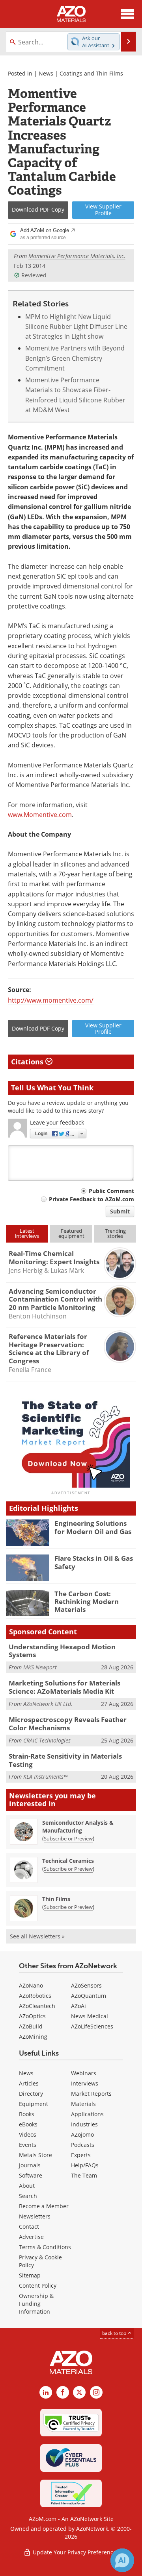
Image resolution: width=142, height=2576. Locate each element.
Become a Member (44, 2206)
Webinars (84, 2073)
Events (28, 2145)
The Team (84, 2175)
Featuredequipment (71, 1233)
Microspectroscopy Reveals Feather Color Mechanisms (68, 1723)
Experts (81, 2155)
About (27, 2186)
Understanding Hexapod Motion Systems (62, 1651)
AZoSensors (86, 1985)
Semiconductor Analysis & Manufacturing (78, 1826)
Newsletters (35, 2216)
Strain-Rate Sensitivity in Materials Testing (65, 1760)
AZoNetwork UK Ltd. (48, 1704)
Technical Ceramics (68, 1861)
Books (27, 2114)
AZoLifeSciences (92, 2026)
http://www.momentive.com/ (51, 1000)
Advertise (31, 2237)
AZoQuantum (89, 1996)
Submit (120, 1211)
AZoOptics (32, 2016)
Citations (28, 1062)
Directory (31, 2094)
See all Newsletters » (37, 1936)
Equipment (34, 2104)
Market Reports (91, 2094)
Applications (87, 2114)
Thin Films (56, 1899)
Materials (83, 2104)
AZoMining (33, 2037)
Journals (30, 2165)
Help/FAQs (85, 2165)
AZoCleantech (37, 2006)
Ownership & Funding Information (36, 2304)
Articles (29, 2083)
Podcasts (83, 2145)
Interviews (85, 2083)
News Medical (90, 2016)
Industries (84, 2124)
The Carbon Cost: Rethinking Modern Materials (87, 1602)
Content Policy (38, 2286)
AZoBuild (31, 2026)
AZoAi (78, 2006)
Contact (29, 2227)
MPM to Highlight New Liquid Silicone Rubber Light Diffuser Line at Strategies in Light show (76, 327)
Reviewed (34, 275)
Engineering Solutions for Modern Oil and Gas (93, 1527)
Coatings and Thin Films (91, 73)
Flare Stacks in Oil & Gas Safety (94, 1562)
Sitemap (30, 2275)
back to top (115, 2333)
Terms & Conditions (45, 2247)
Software (31, 2175)
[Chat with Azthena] (122, 2560)
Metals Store (35, 2155)
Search (28, 2196)
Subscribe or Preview (68, 1838)
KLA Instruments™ (45, 1777)
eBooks (28, 2124)
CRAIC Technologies (47, 1740)
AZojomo (82, 2134)
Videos (28, 2134)
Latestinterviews (27, 1233)
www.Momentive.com (40, 815)
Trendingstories (115, 1233)
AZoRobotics (35, 1996)
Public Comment (111, 1191)
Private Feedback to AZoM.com (92, 1199)
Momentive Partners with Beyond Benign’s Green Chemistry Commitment (75, 358)
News (46, 73)
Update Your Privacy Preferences (75, 2552)
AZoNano (31, 1985)
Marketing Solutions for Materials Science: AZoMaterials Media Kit (64, 1687)
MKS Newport (40, 1667)
